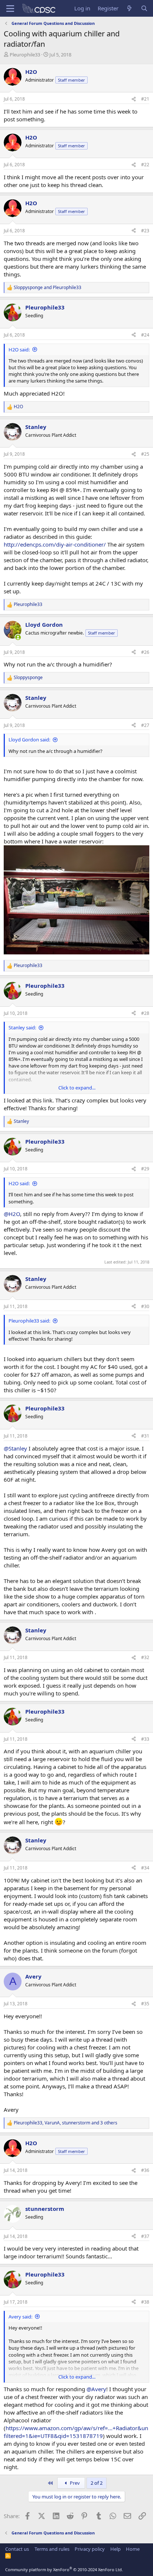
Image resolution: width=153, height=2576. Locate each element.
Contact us (17, 2549)
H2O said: (19, 350)
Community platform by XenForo (64, 2570)
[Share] (134, 99)
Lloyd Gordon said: (29, 740)
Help (115, 2549)
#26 (145, 652)
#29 (145, 1169)
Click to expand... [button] (77, 1088)
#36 (145, 2170)
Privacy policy (90, 2549)
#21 (145, 99)
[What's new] (129, 8)
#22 (145, 165)
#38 (145, 2302)
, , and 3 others (66, 2123)
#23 (145, 231)
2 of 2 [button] (97, 2483)
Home (133, 2549)
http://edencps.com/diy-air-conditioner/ (55, 544)
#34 (145, 1868)
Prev (74, 2483)
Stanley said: (22, 1028)
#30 (145, 1306)
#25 (145, 454)
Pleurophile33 (25, 55)
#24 (145, 335)
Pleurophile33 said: (29, 1321)
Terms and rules (52, 2549)
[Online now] (18, 637)
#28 (145, 1013)
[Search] (144, 8)
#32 (145, 1657)
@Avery (96, 2389)
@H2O (12, 1214)
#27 (145, 725)
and (48, 288)
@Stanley (15, 1448)
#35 (145, 2004)
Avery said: (20, 2317)
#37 (145, 2236)
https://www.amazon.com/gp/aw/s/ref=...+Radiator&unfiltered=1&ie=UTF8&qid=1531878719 (76, 2432)
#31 (145, 1436)
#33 (145, 1739)
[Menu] (10, 9)
